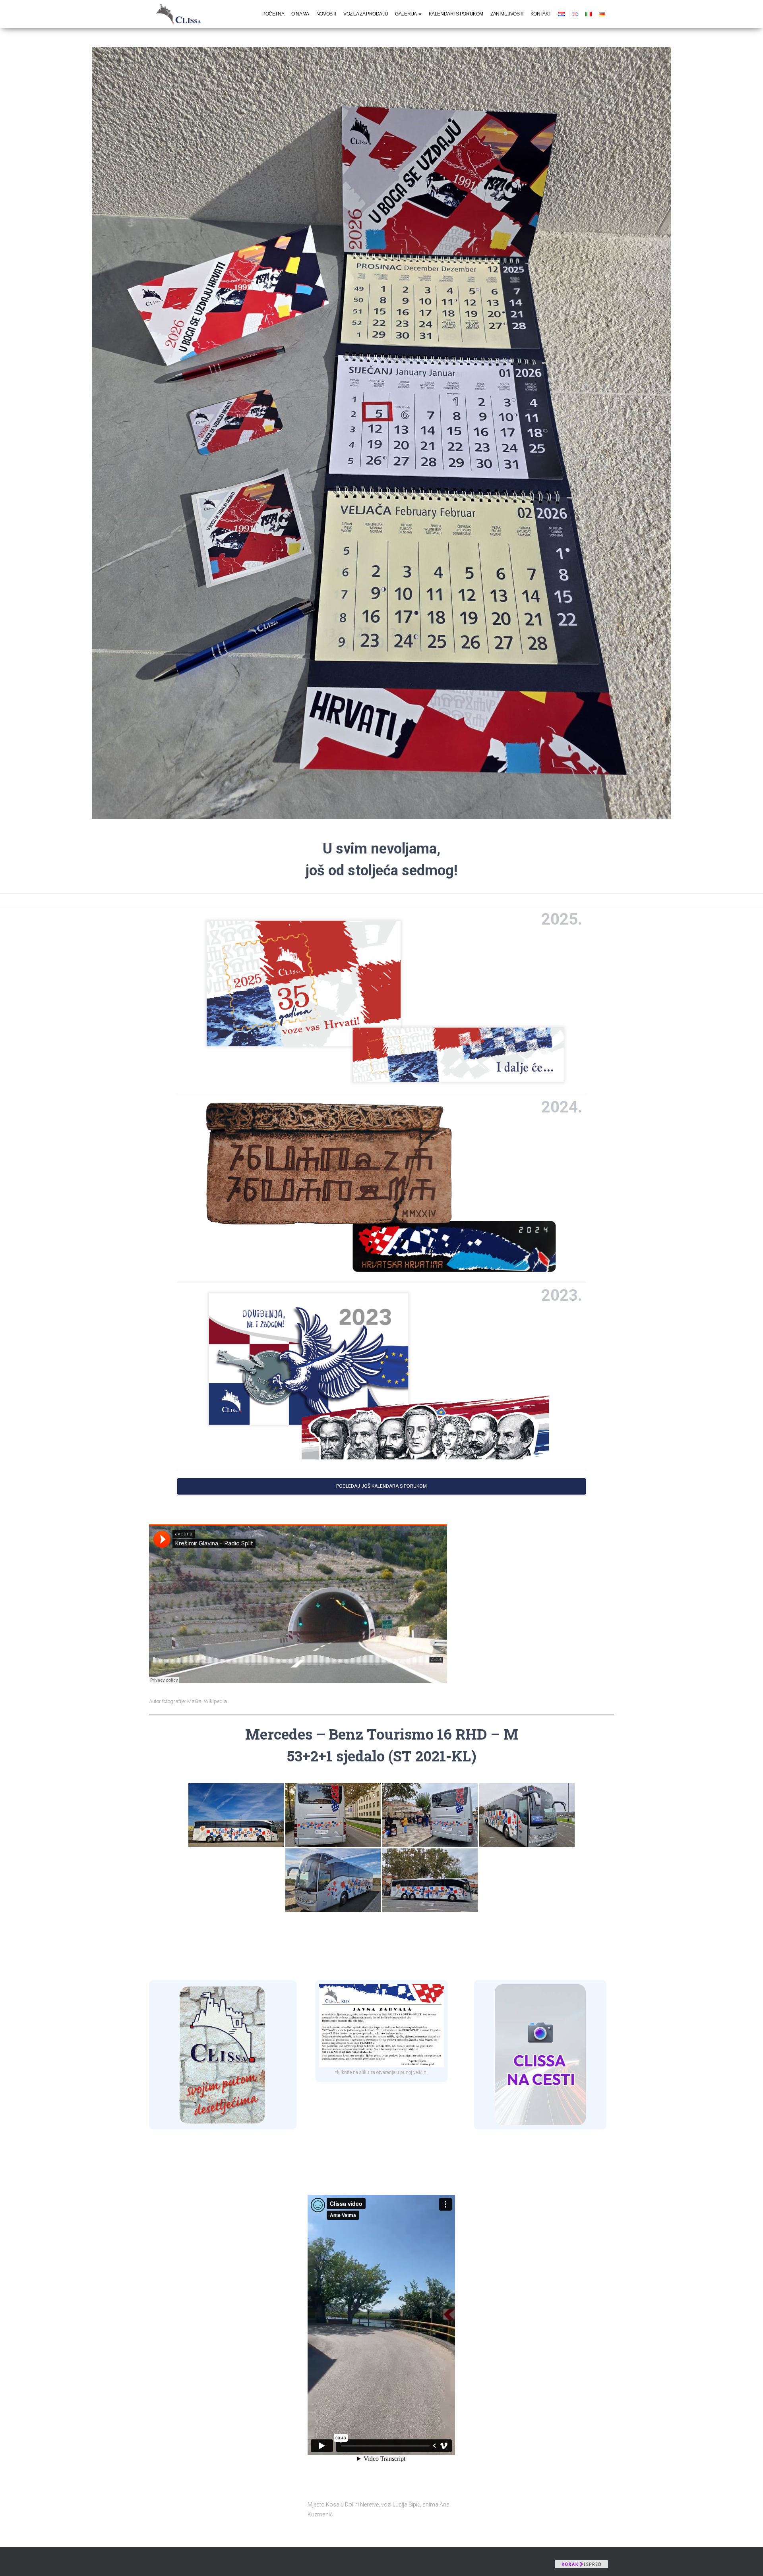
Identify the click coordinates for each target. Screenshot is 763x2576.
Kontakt (541, 14)
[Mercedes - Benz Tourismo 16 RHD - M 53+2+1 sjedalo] (236, 1815)
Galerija (406, 14)
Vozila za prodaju (366, 14)
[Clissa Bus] (181, 14)
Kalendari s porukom (456, 14)
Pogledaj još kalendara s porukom (381, 1486)
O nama (300, 14)
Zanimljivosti (507, 14)
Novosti (326, 14)
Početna (273, 14)
